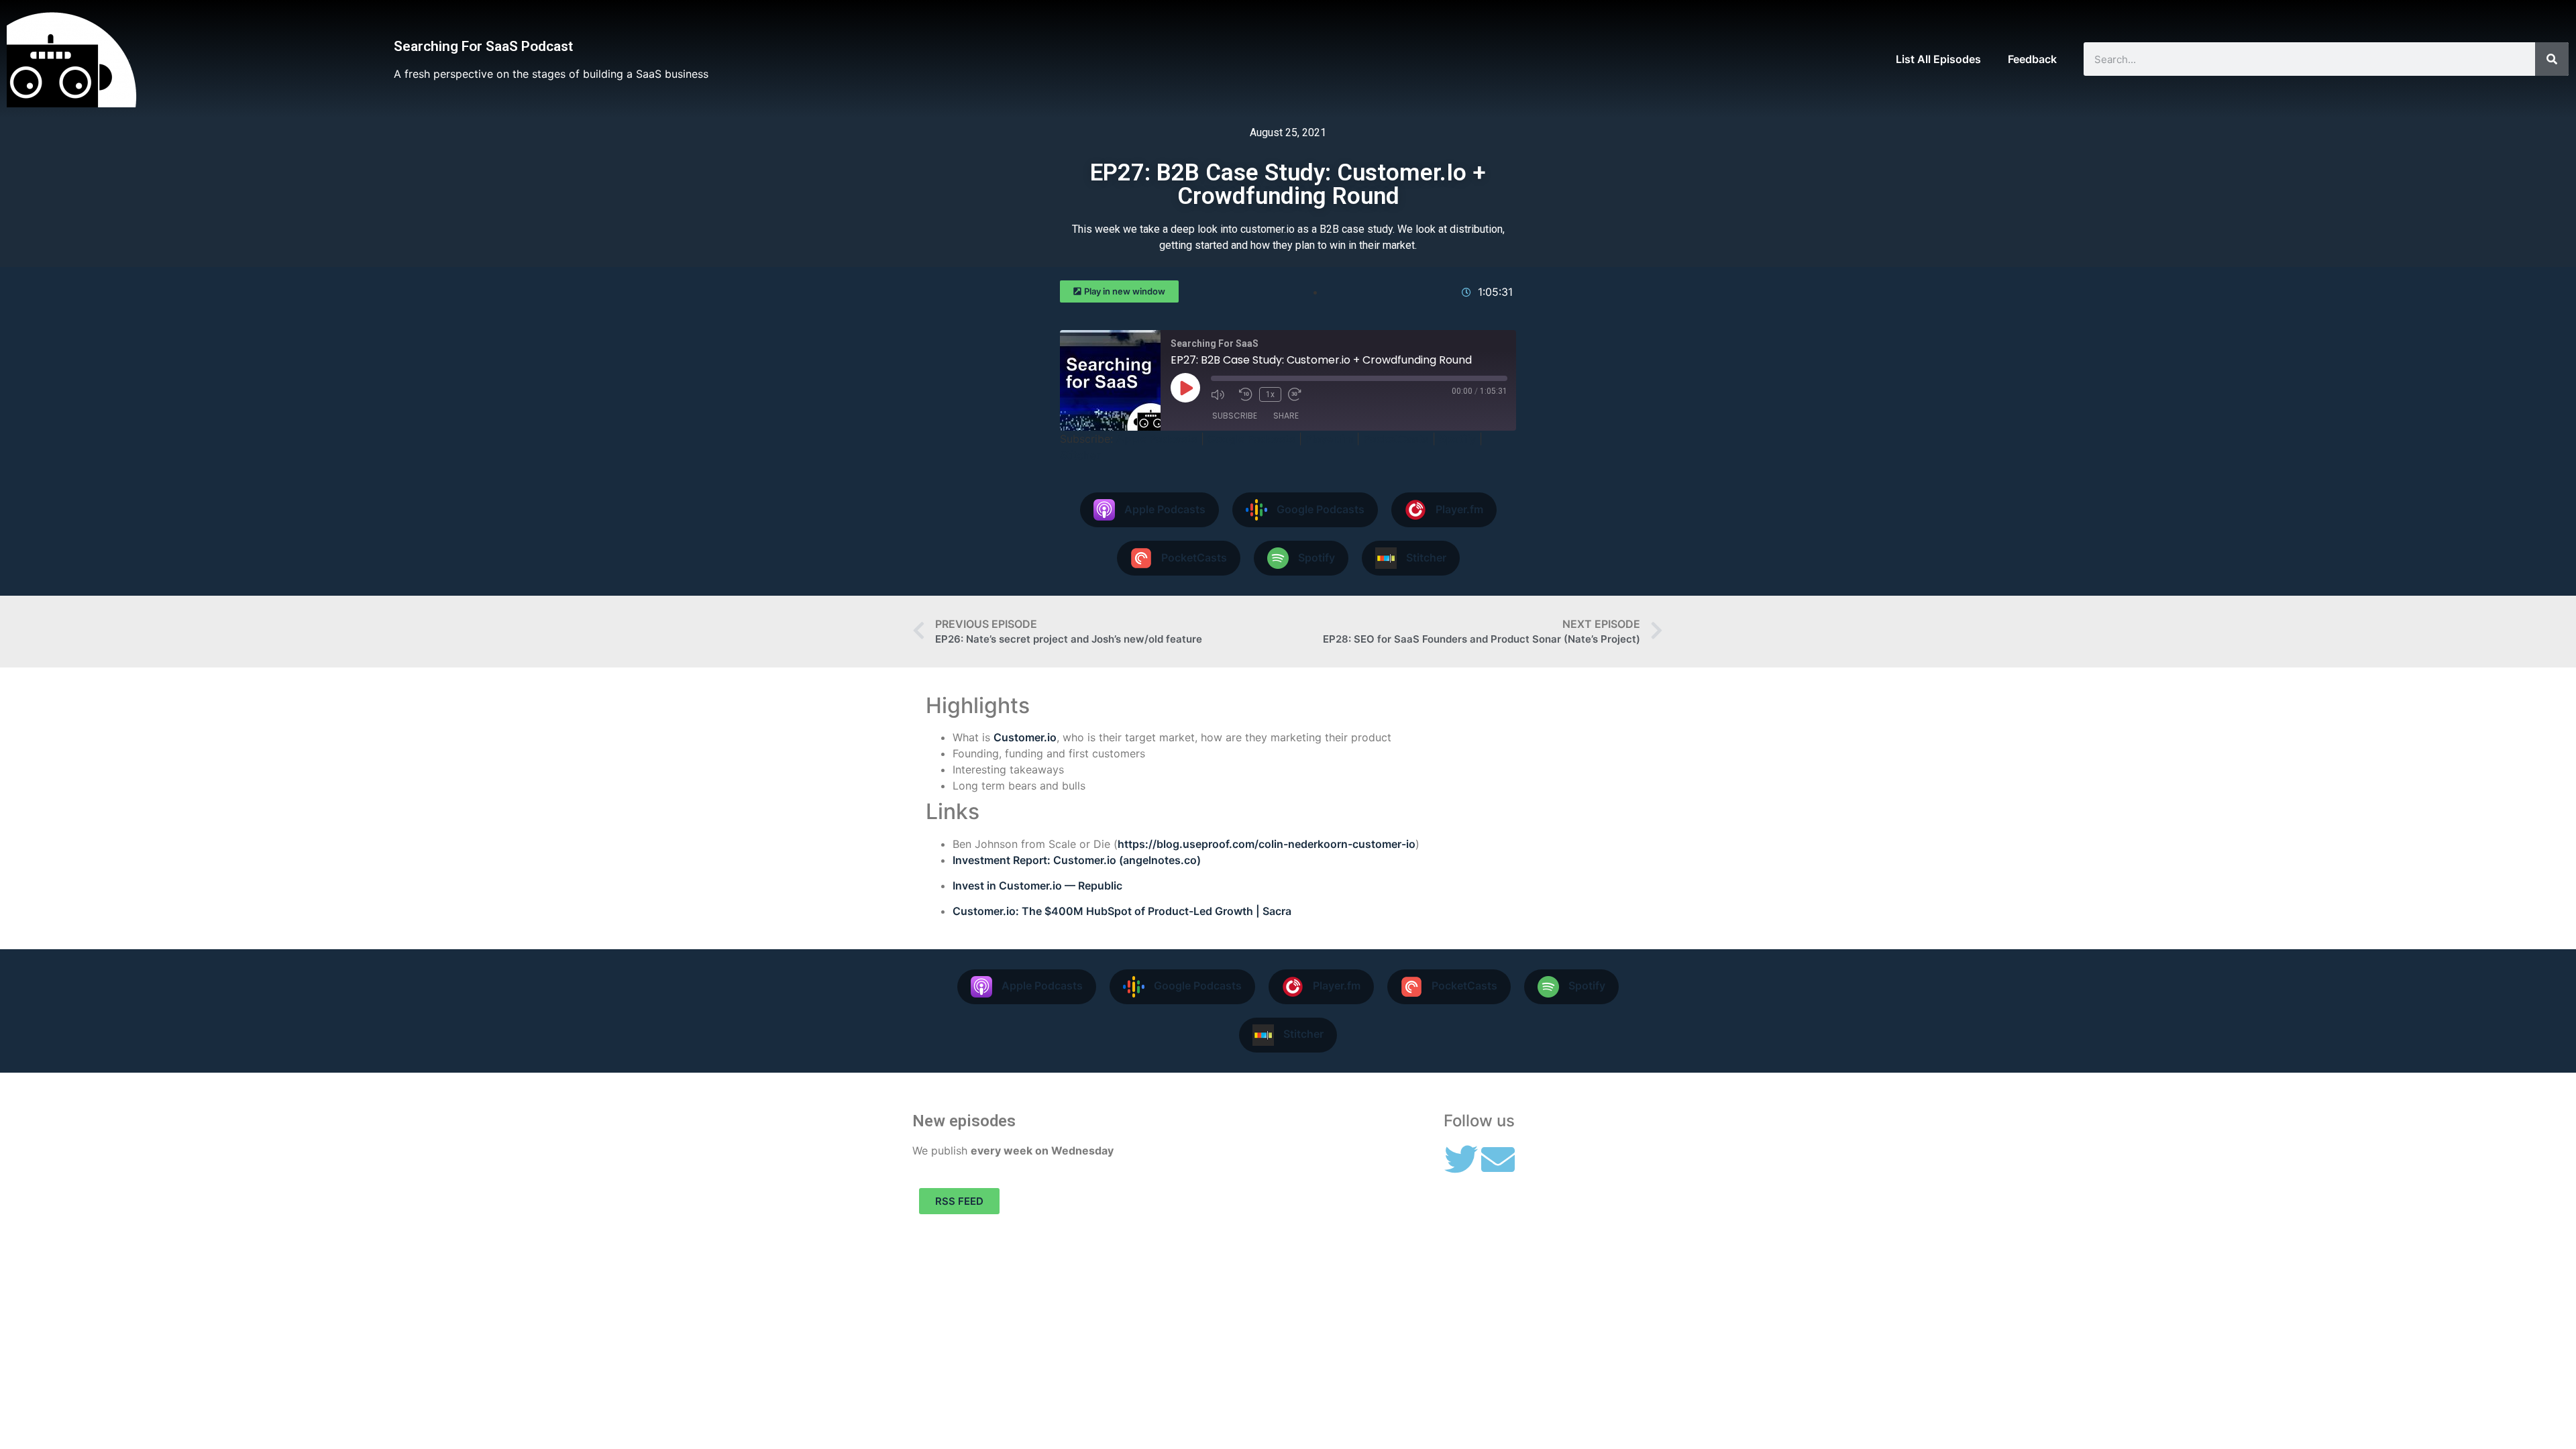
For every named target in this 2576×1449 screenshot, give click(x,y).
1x (1270, 394)
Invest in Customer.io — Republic (1037, 885)
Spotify (1457, 439)
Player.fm (1329, 439)
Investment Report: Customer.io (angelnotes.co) (1077, 860)
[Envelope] (1498, 1159)
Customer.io (1025, 737)
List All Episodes (1938, 59)
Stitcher (1080, 455)
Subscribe (1235, 416)
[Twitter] (1461, 1159)
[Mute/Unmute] (1222, 394)
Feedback (2032, 59)
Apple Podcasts (1157, 439)
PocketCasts (1396, 439)
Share (1286, 416)
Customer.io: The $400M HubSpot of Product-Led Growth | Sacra (1122, 911)
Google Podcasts (1251, 439)
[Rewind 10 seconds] (1246, 394)
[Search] (2552, 59)
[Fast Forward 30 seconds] (1299, 394)
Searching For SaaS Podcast (483, 46)
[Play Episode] (1185, 388)
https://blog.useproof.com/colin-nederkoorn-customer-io (1267, 844)
